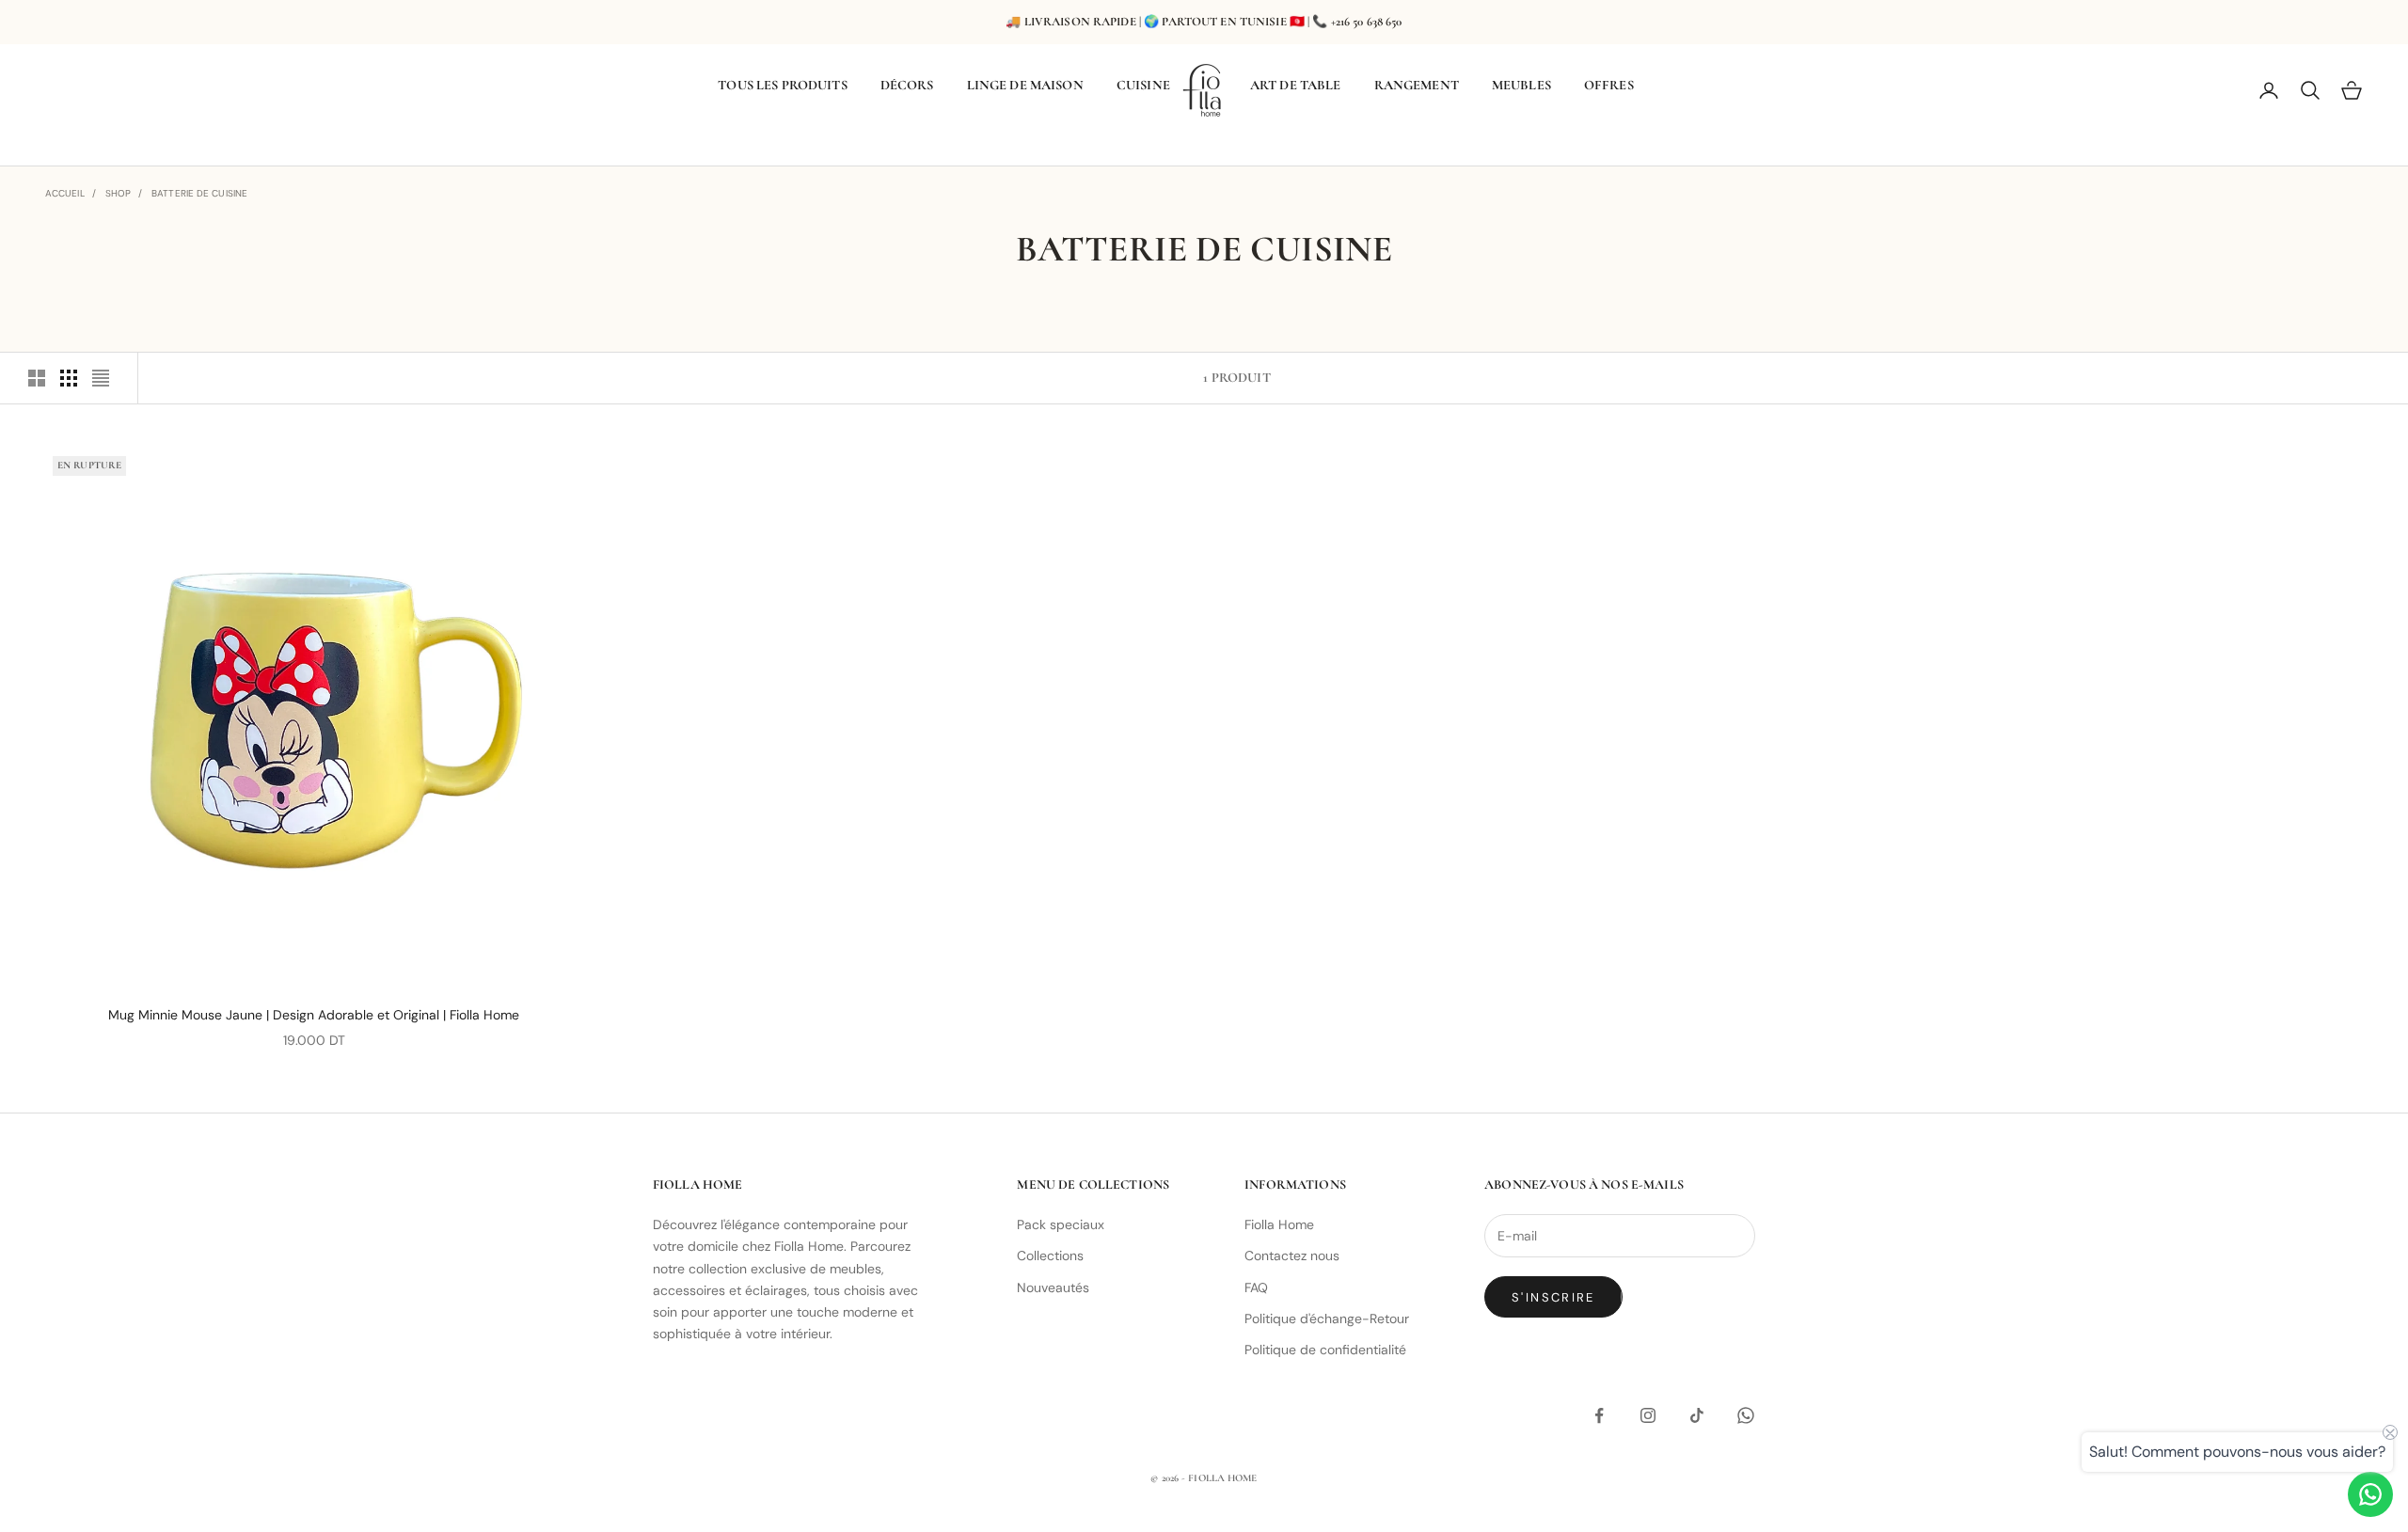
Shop (118, 193)
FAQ (1256, 1287)
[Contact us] (2370, 1494)
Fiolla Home (1279, 1224)
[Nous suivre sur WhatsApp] (1746, 1415)
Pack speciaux (1061, 1224)
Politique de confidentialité (1325, 1350)
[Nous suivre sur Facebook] (1599, 1415)
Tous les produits (782, 85)
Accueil (65, 193)
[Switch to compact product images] (101, 378)
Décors (907, 85)
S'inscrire (1553, 1297)
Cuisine (1143, 85)
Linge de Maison (1025, 85)
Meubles (1521, 85)
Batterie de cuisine (199, 193)
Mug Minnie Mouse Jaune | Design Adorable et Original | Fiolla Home (314, 1015)
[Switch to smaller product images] (69, 378)
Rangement (1417, 85)
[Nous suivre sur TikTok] (1697, 1415)
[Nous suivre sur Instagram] (1648, 1415)
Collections (1050, 1256)
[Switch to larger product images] (37, 378)
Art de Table (1296, 85)
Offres (1609, 85)
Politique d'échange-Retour (1327, 1319)
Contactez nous (1292, 1256)
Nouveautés (1053, 1287)
